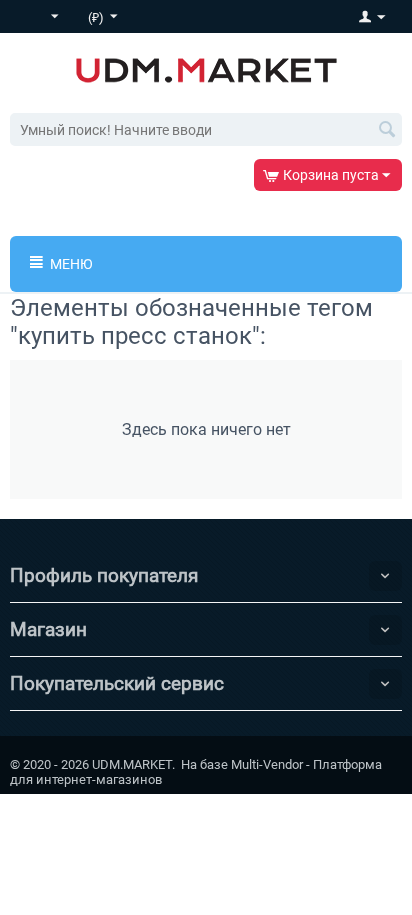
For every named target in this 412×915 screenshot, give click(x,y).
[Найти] (387, 131)
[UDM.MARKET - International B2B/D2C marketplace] (206, 69)
